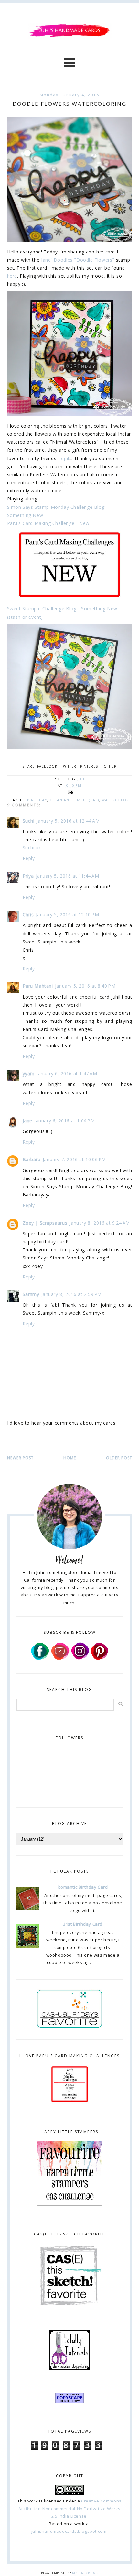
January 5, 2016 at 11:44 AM (68, 876)
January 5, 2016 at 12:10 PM (68, 915)
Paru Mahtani (38, 986)
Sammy (31, 1294)
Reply (29, 858)
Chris (28, 915)
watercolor (115, 800)
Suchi (29, 821)
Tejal (64, 458)
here (12, 276)
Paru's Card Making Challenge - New (48, 523)
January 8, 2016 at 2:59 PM (72, 1294)
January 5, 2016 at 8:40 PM (85, 986)
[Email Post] (69, 792)
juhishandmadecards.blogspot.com (69, 2531)
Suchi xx (32, 848)
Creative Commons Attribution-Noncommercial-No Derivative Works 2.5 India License (70, 2508)
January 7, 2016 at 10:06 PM (74, 1159)
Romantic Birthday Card (83, 1887)
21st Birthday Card (83, 1924)
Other (110, 766)
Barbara (32, 1159)
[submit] (121, 1704)
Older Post (119, 1458)
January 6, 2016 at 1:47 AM (67, 1074)
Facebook (47, 766)
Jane (27, 1121)
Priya (28, 876)
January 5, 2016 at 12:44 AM (68, 821)
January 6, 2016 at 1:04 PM (65, 1121)
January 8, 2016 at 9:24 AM (100, 1223)
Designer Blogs (85, 2573)
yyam (29, 1074)
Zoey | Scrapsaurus (45, 1223)
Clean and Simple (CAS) (74, 800)
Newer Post (20, 1458)
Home (70, 1458)
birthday (37, 800)
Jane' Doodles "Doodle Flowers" (79, 260)
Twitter (69, 766)
